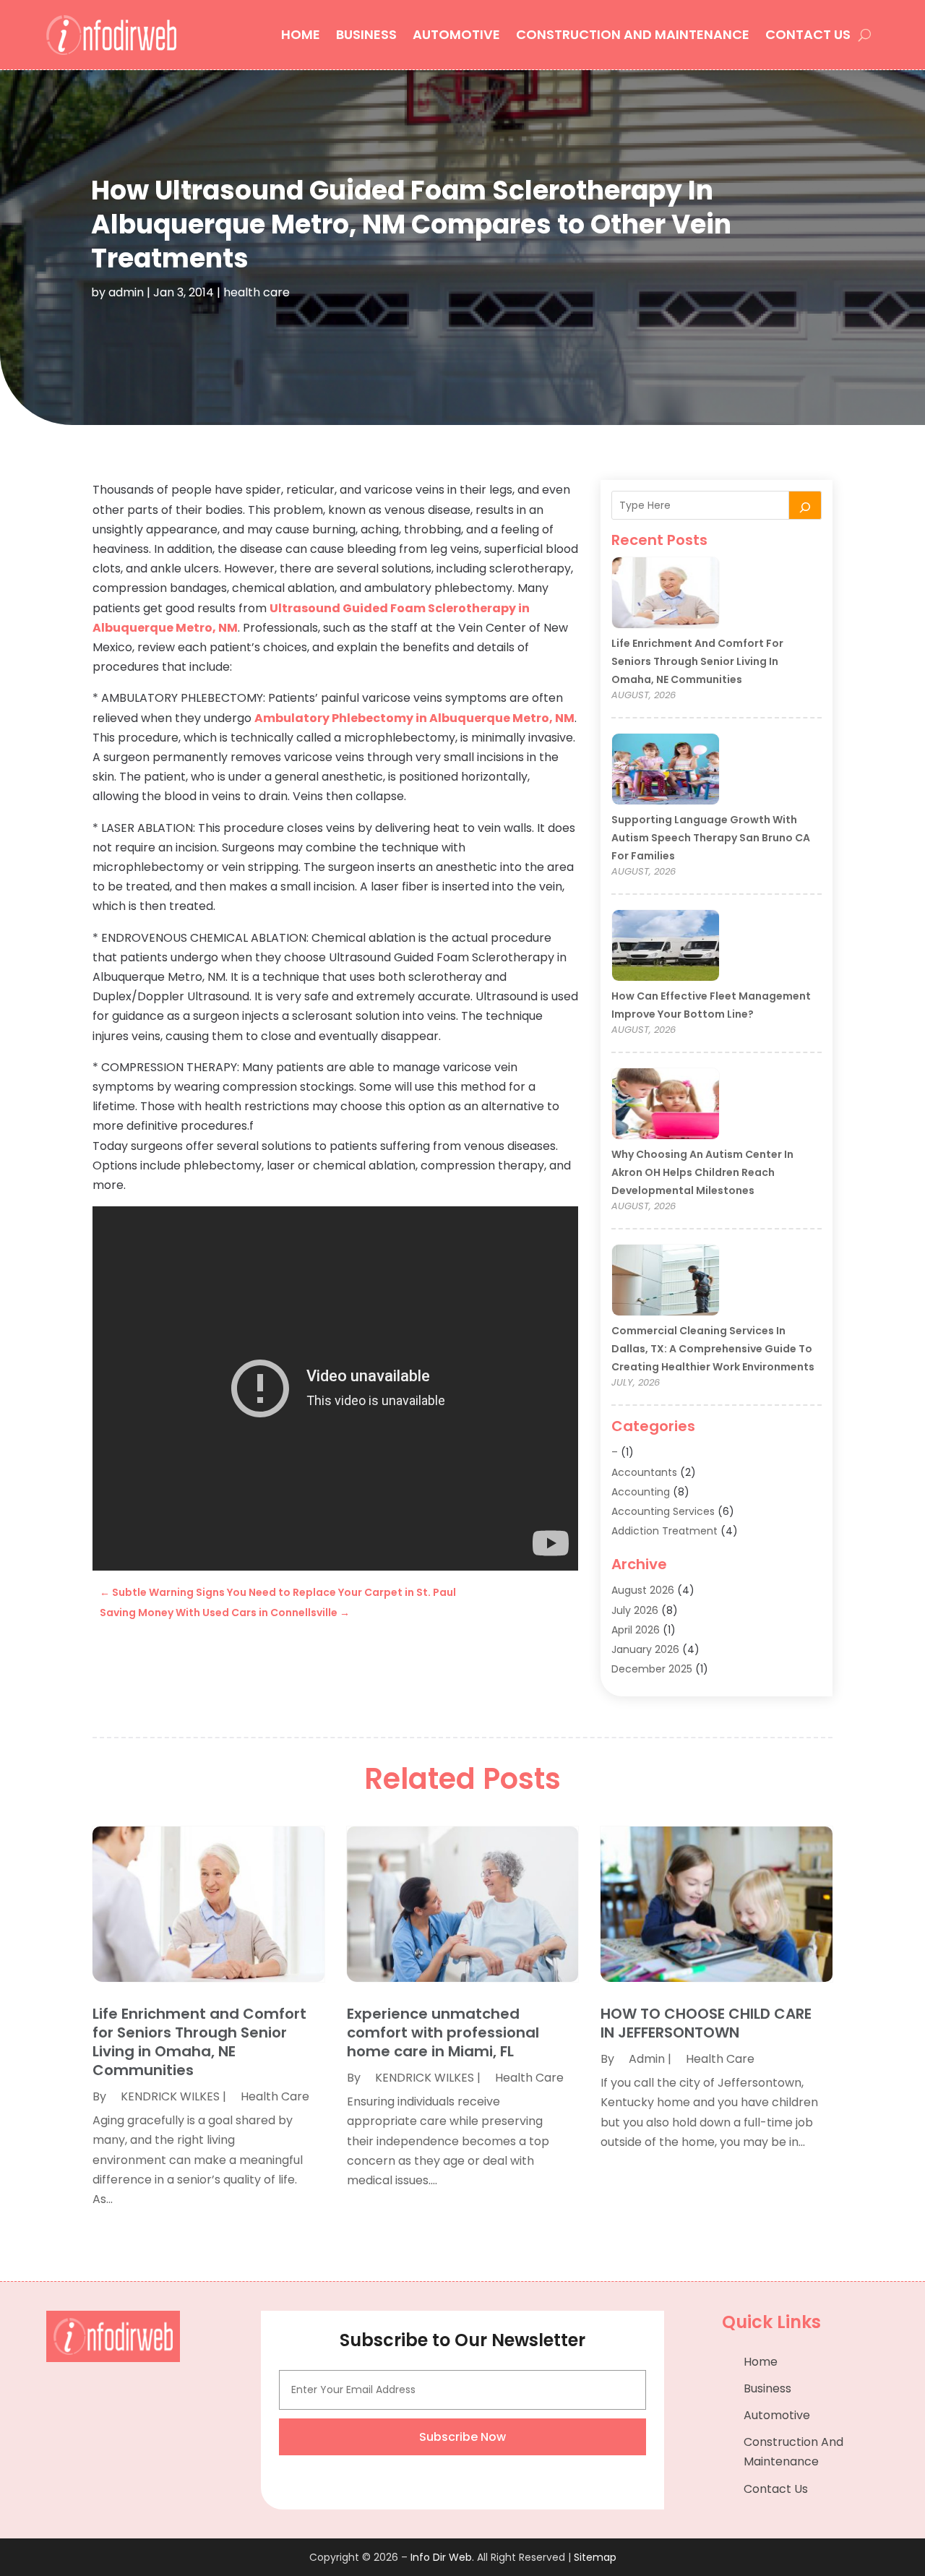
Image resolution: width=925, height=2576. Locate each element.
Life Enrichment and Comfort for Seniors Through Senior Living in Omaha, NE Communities (697, 661)
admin (126, 292)
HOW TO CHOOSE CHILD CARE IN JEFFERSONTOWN (706, 2023)
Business (366, 34)
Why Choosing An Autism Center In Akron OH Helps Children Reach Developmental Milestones (702, 1172)
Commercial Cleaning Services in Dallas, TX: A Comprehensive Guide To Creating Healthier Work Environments (713, 1349)
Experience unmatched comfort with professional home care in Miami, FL (443, 2032)
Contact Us (808, 34)
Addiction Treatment (664, 1531)
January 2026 (645, 1649)
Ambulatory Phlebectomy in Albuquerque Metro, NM (414, 718)
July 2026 (635, 1610)
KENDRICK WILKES (170, 2096)
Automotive (456, 34)
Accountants (644, 1472)
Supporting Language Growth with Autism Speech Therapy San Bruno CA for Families (711, 838)
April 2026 (636, 1630)
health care (257, 292)
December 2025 (652, 1669)
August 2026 (643, 1590)
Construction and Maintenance (633, 34)
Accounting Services (663, 1511)
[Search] (805, 505)
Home (301, 34)
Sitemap (595, 2557)
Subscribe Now (462, 2437)
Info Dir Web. (442, 2557)
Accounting (641, 1492)
